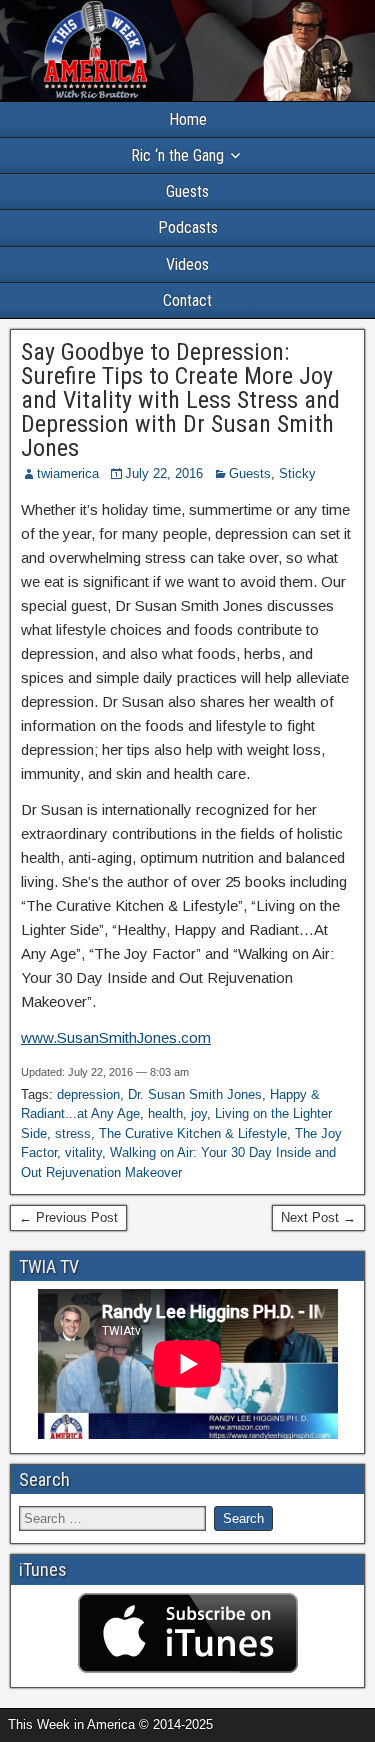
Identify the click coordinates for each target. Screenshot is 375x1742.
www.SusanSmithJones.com (116, 1037)
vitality (83, 1152)
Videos (187, 264)
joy (199, 1113)
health (165, 1113)
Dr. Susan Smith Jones (195, 1094)
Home (188, 119)
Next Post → (318, 1217)
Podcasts (188, 227)
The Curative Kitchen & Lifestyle (193, 1133)
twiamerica (68, 473)
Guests (187, 191)
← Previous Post (68, 1217)
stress (73, 1133)
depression (88, 1094)
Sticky (297, 473)
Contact (187, 300)
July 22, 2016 (164, 473)
